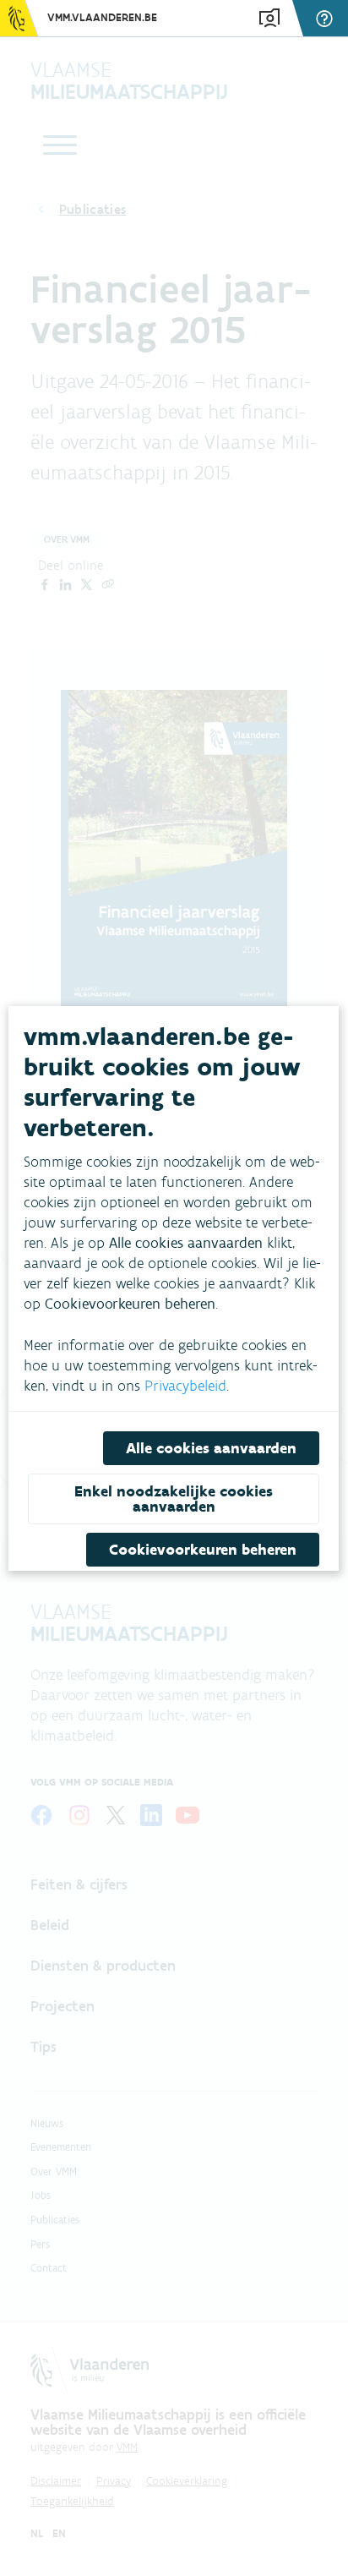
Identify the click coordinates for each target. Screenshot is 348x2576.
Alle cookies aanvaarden (212, 1448)
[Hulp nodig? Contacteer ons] (327, 18)
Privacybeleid (185, 1386)
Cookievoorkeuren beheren (204, 1550)
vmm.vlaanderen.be (102, 17)
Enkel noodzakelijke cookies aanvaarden (174, 1499)
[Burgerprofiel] (269, 18)
